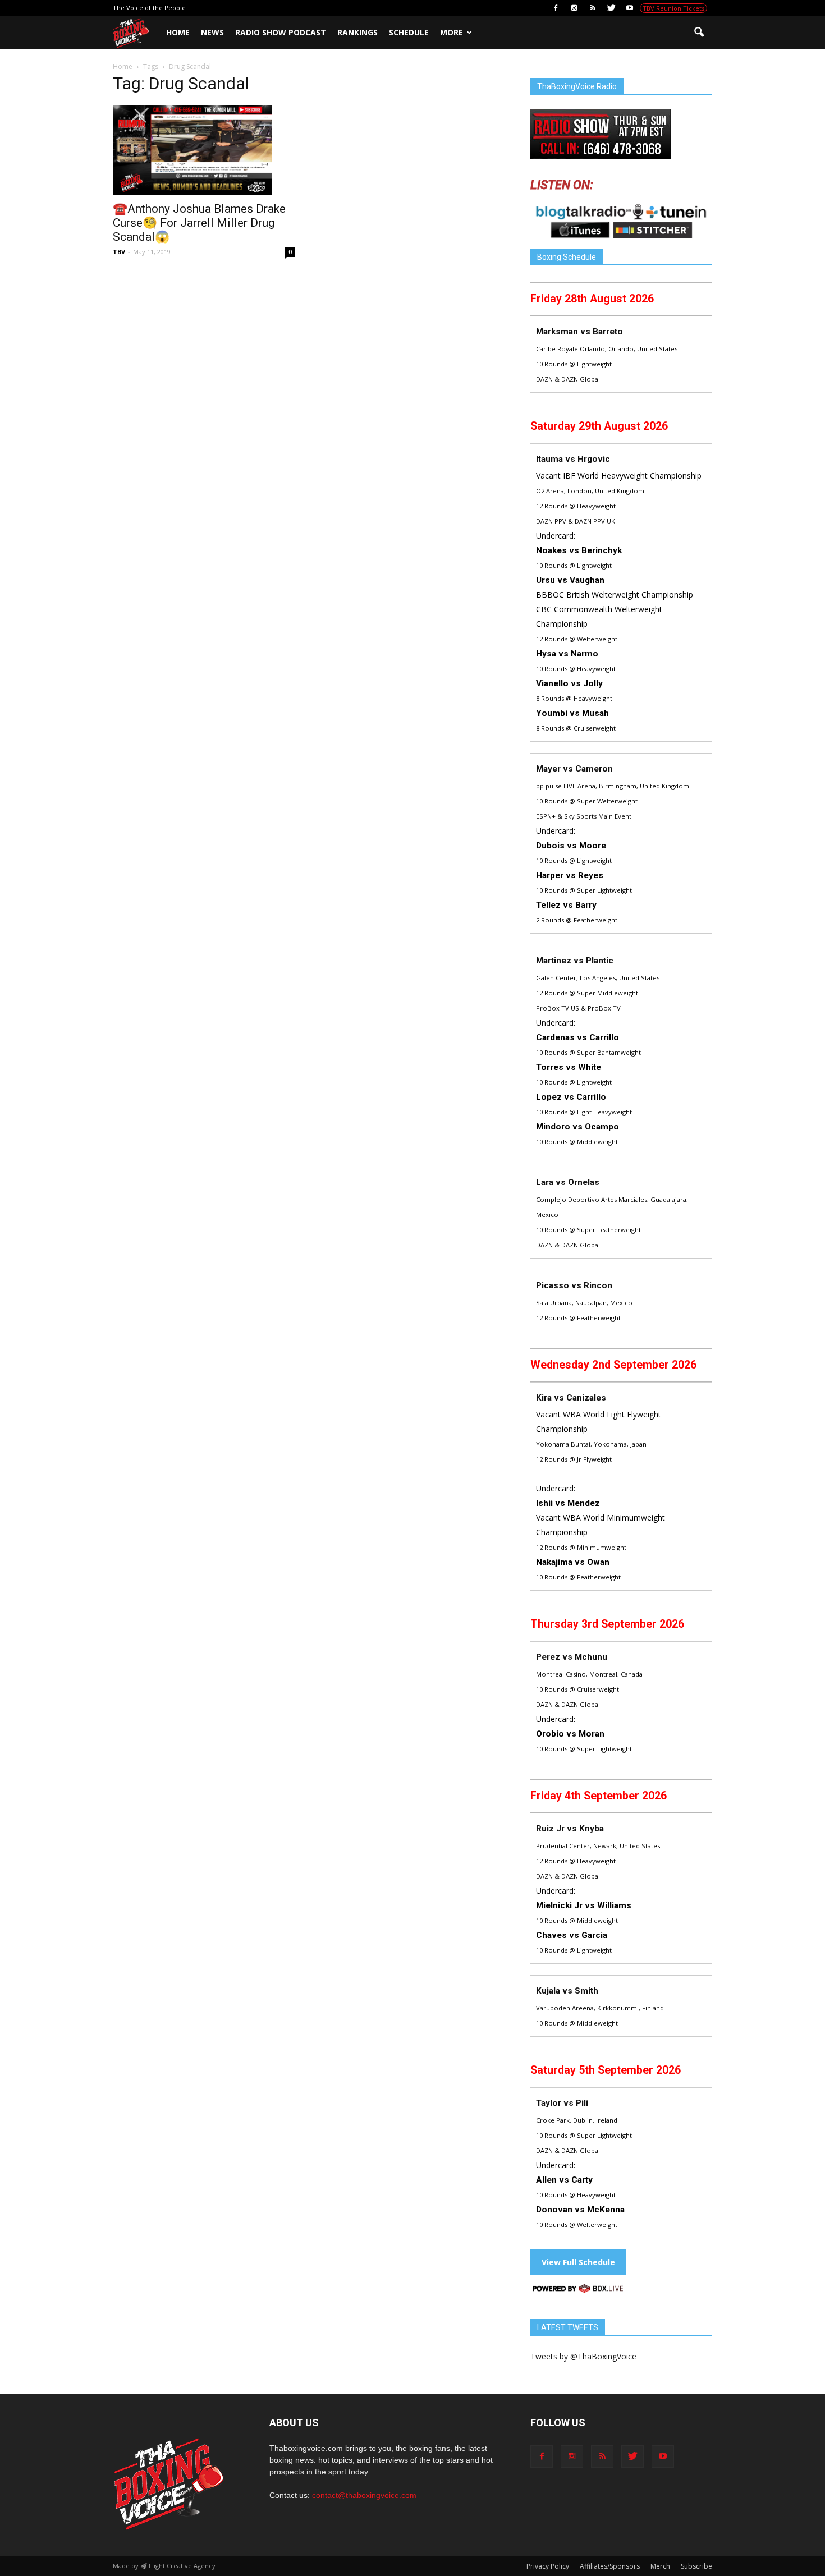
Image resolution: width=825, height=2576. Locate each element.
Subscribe (696, 2566)
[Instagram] (574, 8)
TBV (119, 252)
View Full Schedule (578, 2262)
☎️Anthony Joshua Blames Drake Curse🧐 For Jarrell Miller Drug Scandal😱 (199, 223)
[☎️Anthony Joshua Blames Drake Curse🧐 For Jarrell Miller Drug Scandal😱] (204, 150)
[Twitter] (611, 8)
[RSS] (593, 8)
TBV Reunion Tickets (673, 8)
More (452, 32)
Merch (660, 2566)
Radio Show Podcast (281, 32)
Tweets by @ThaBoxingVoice (583, 2356)
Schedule (409, 32)
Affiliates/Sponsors (610, 2566)
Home (178, 32)
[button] (699, 33)
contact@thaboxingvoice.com (364, 2495)
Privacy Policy (548, 2566)
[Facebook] (556, 8)
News (212, 32)
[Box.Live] (578, 2290)
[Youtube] (630, 8)
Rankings (357, 32)
